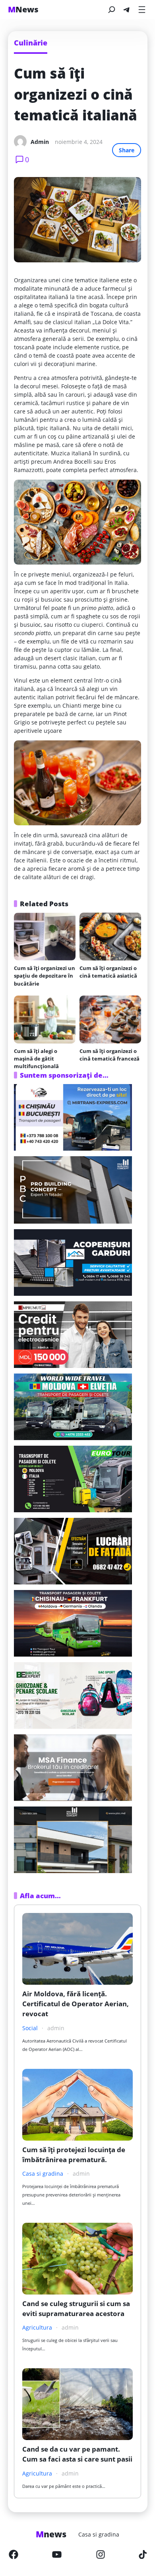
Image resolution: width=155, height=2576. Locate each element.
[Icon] (14, 2554)
